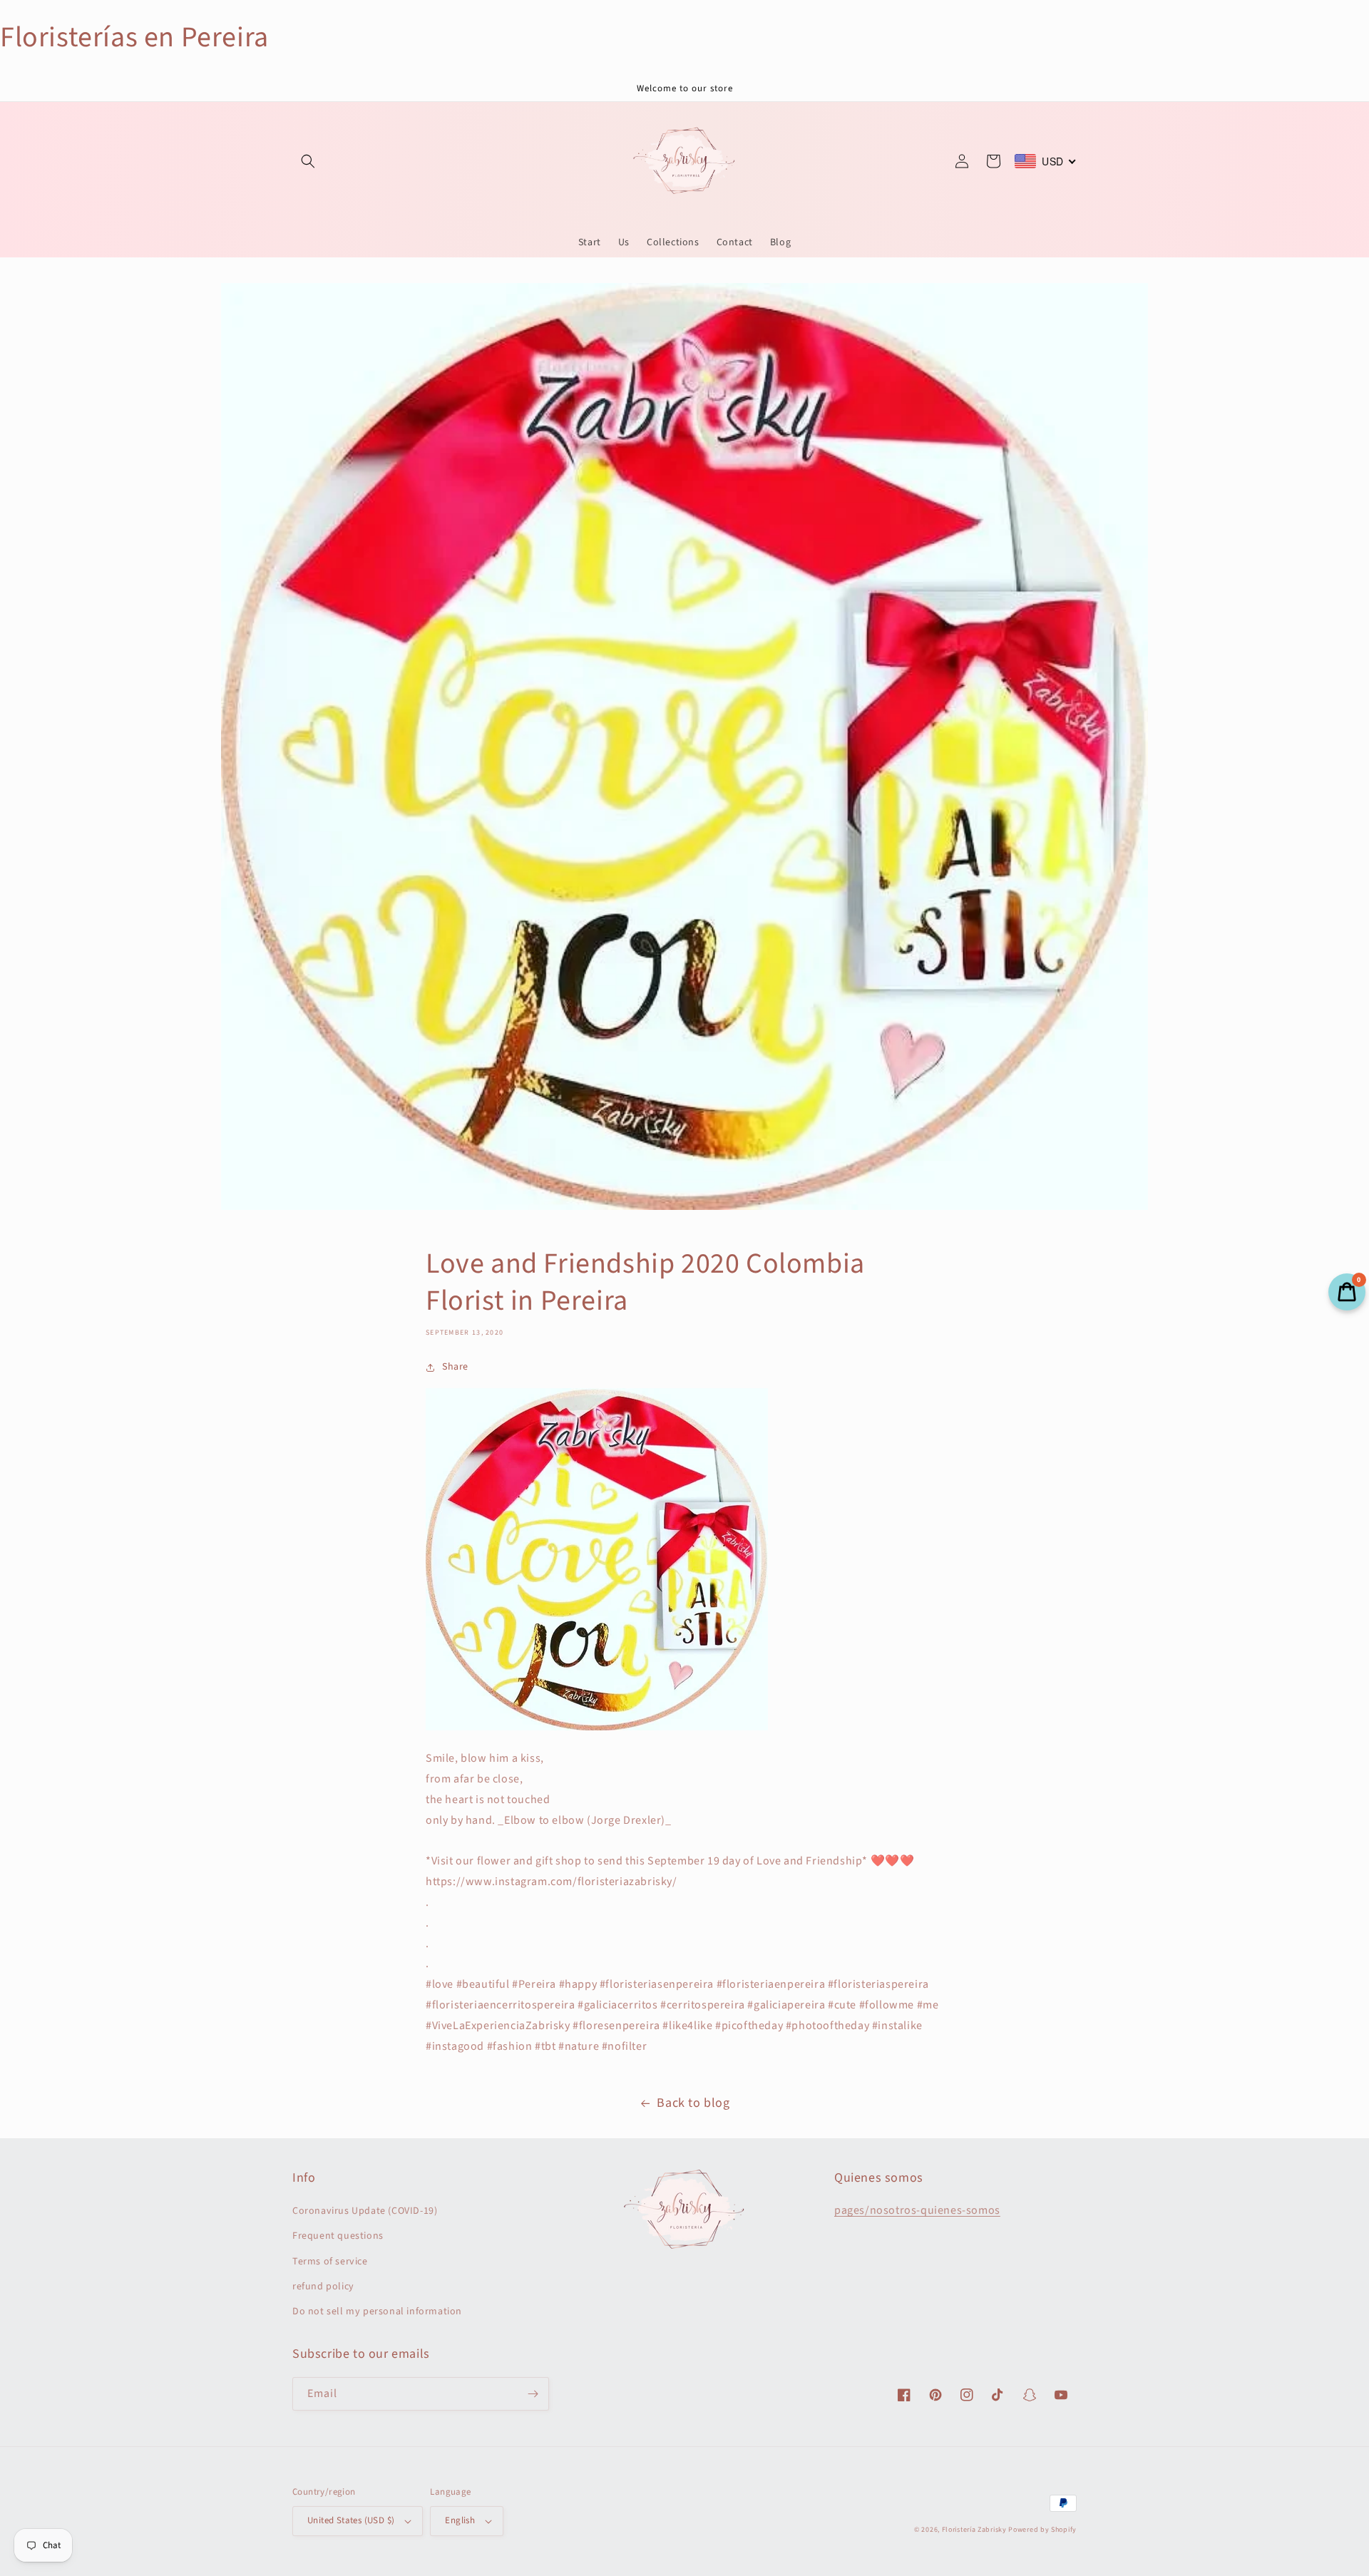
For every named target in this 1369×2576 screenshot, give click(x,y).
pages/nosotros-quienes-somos (917, 2210)
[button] (308, 161)
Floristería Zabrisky (974, 2530)
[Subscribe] (533, 2394)
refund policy (323, 2287)
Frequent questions (338, 2236)
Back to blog (693, 2103)
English (460, 2520)
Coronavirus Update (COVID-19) (365, 2211)
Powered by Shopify (1042, 2530)
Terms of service (330, 2262)
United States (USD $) (351, 2520)
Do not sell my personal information (377, 2311)
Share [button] (455, 1367)
